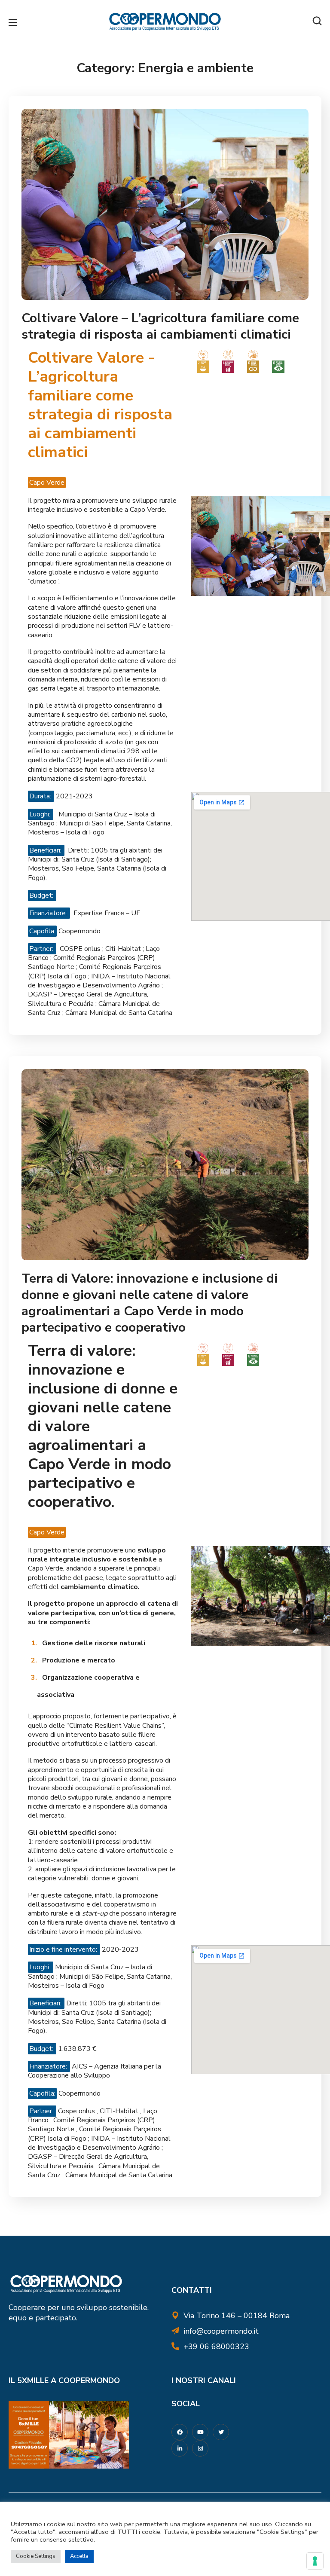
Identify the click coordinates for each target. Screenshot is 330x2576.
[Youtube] (200, 2432)
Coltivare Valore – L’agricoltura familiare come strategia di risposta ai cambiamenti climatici (160, 326)
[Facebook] (180, 2432)
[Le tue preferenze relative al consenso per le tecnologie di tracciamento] (315, 2561)
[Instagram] (200, 2448)
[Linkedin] (180, 2448)
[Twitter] (221, 2432)
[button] (317, 21)
